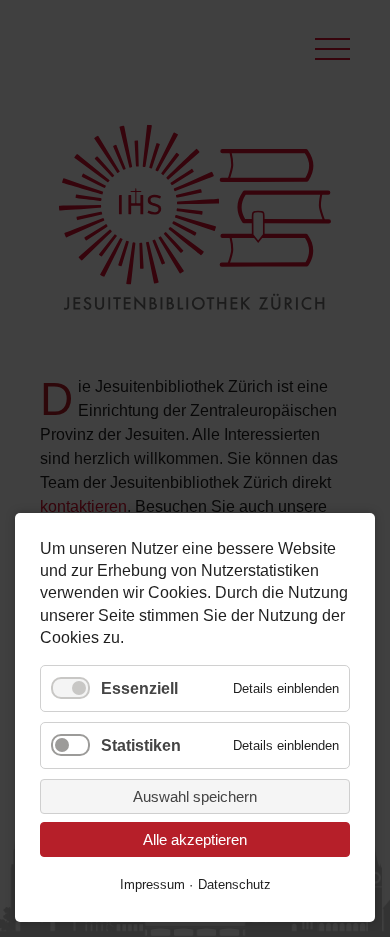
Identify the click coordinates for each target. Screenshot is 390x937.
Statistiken (141, 745)
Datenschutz (234, 884)
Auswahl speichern (195, 796)
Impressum (152, 884)
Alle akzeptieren (195, 839)
